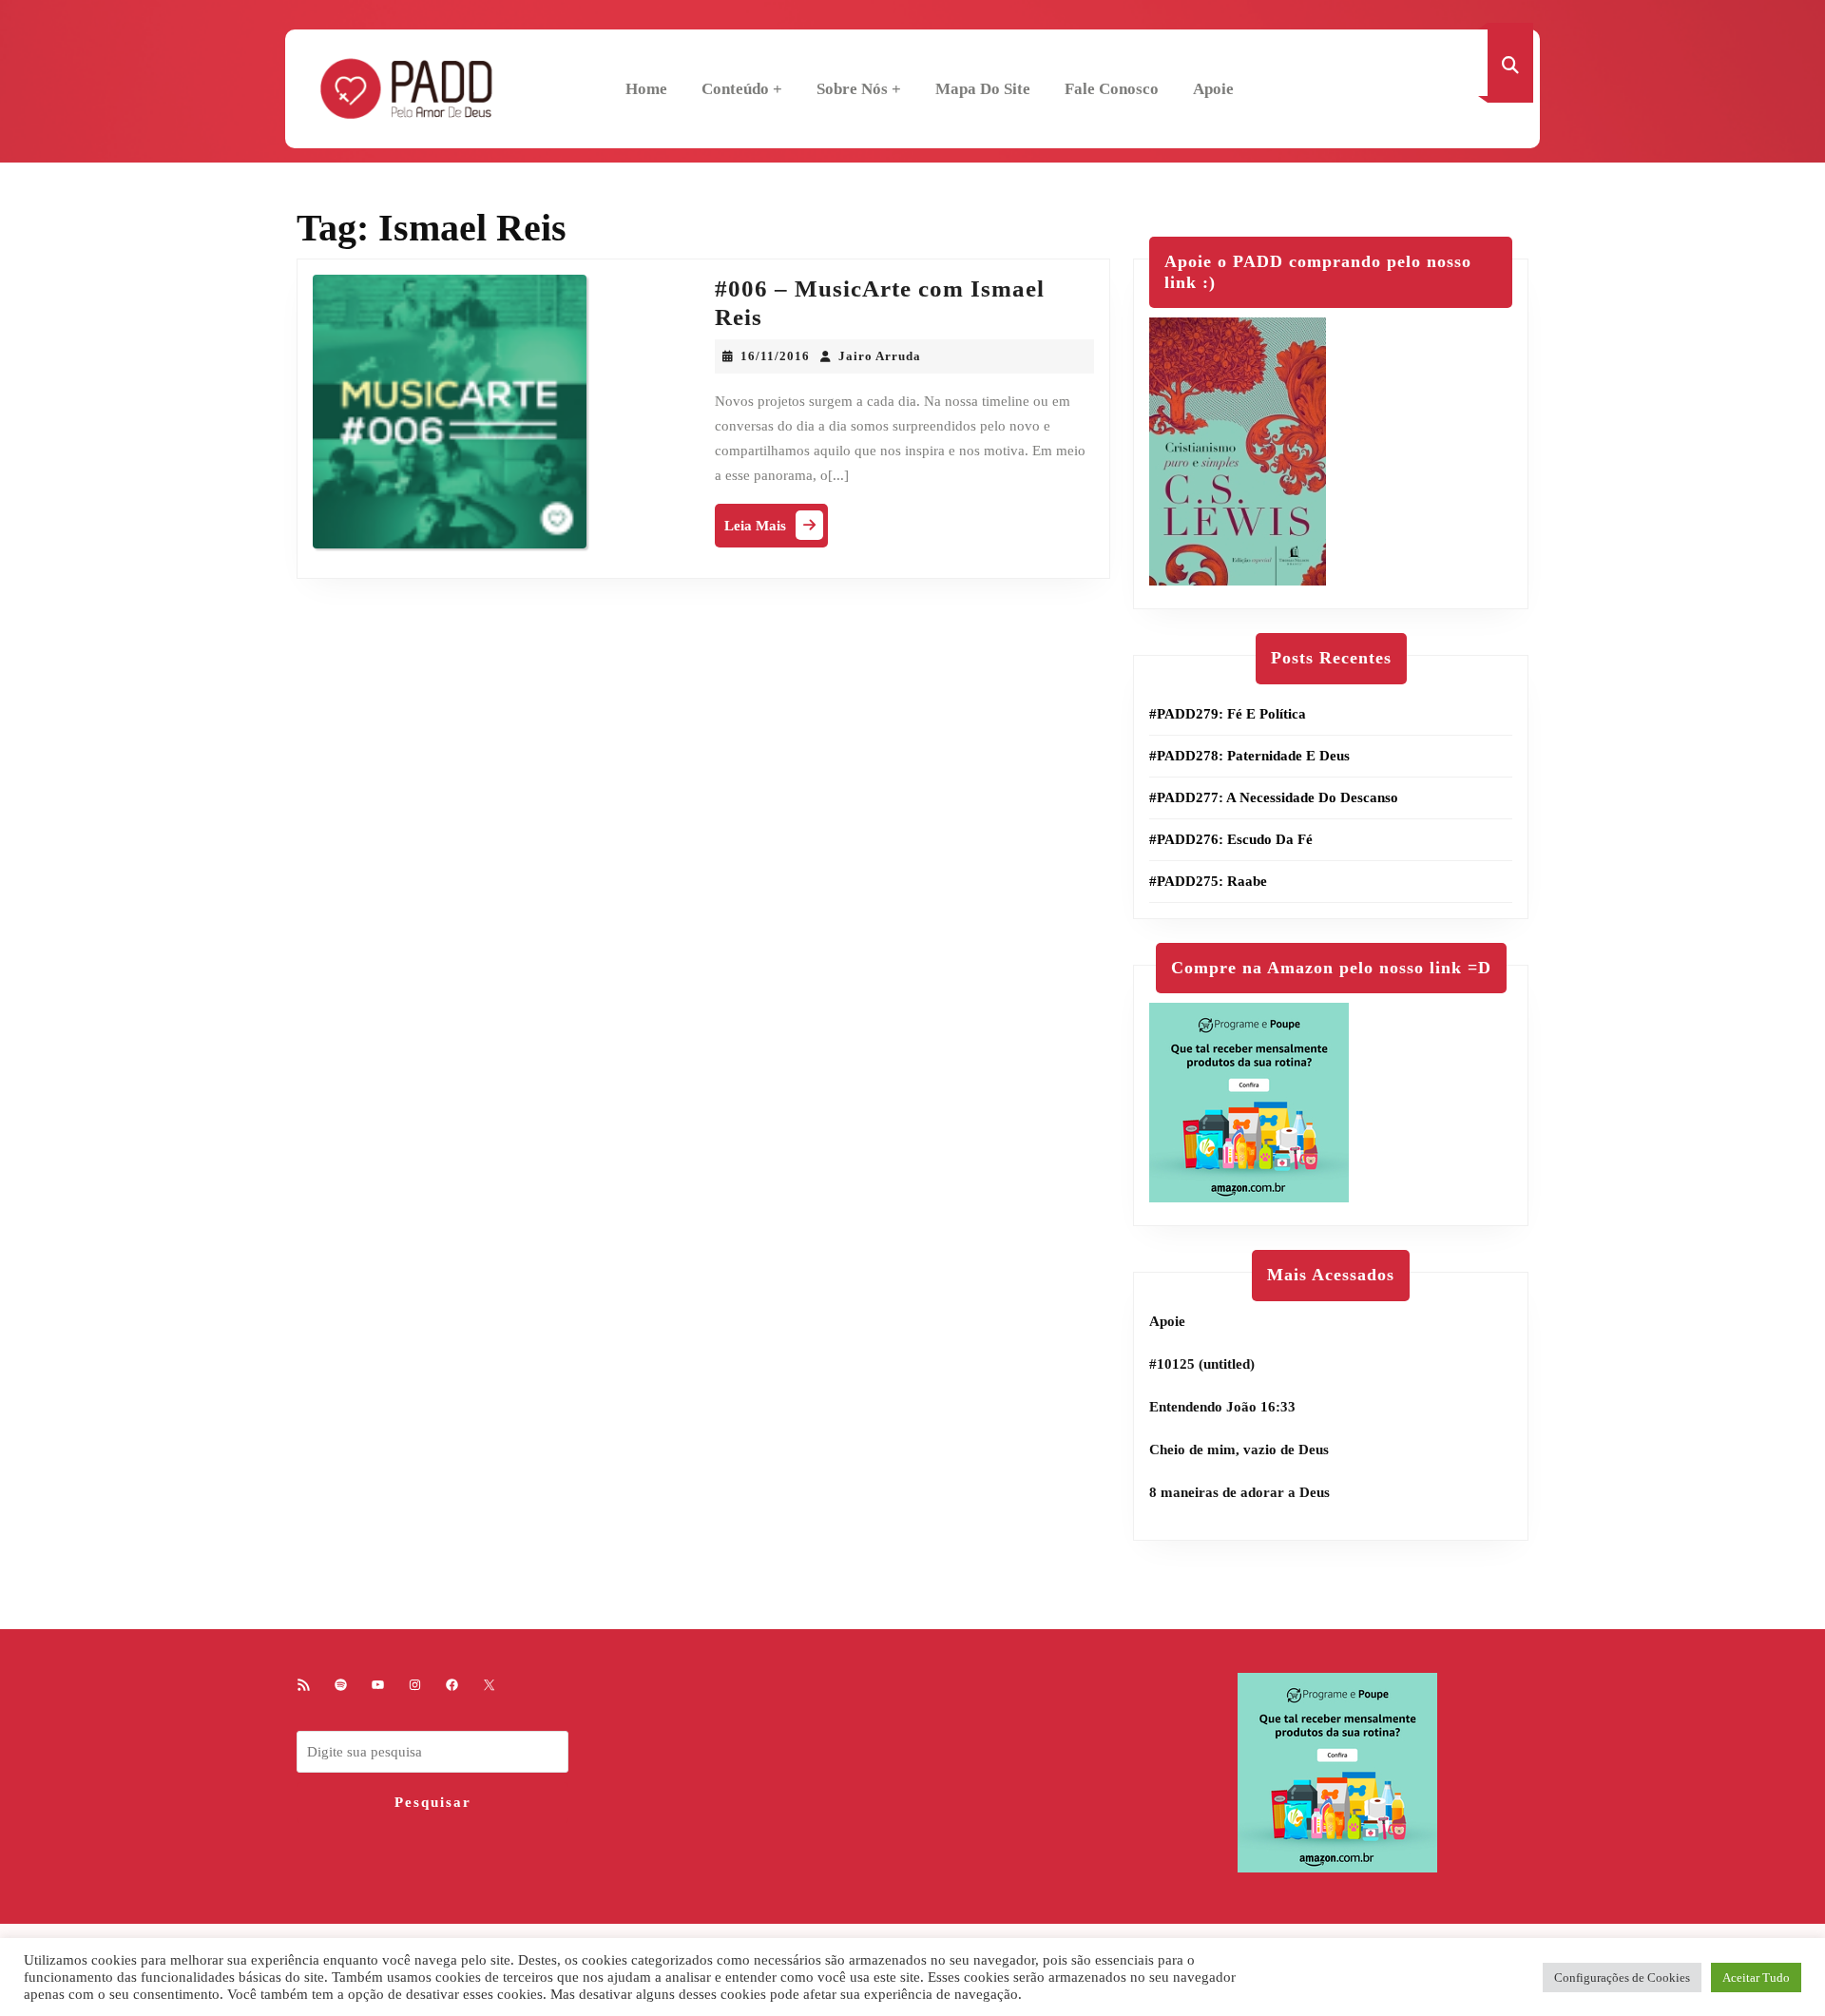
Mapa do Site (983, 89)
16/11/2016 (775, 356)
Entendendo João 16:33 (1222, 1407)
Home (646, 89)
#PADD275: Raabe (1208, 881)
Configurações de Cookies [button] (1622, 1978)
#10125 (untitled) (1202, 1364)
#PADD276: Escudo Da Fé (1231, 839)
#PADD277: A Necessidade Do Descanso (1274, 797)
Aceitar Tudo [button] (1756, 1978)
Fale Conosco (1112, 89)
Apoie (1213, 89)
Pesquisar (433, 1802)
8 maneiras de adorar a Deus (1239, 1492)
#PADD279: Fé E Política (1228, 714)
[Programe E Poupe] (1249, 1102)
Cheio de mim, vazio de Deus (1239, 1450)
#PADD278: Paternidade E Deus (1249, 756)
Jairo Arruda (880, 356)
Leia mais (776, 530)
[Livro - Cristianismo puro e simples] (1238, 451)
